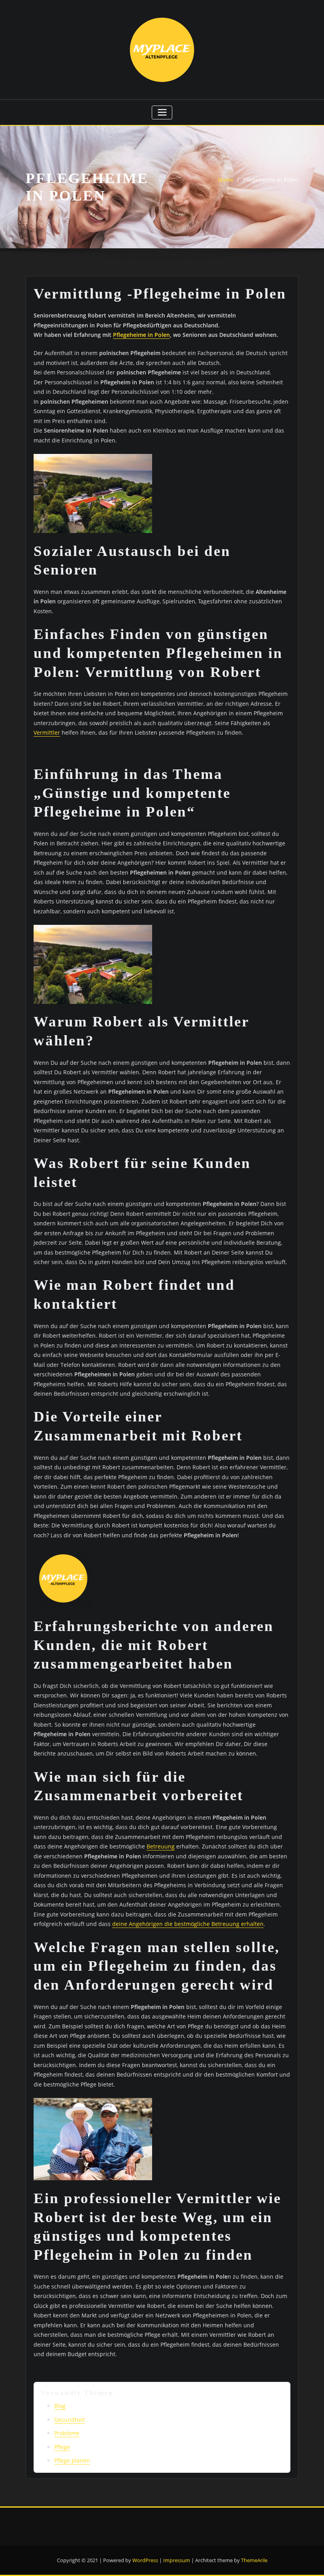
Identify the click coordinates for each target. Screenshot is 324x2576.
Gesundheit (70, 2420)
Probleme (67, 2433)
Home (226, 180)
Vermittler (47, 732)
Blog (60, 2406)
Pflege (62, 2447)
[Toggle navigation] (162, 112)
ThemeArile (254, 2560)
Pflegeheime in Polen (271, 180)
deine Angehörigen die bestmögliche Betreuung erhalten (188, 1924)
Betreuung (161, 1846)
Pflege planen (72, 2460)
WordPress (145, 2560)
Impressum (177, 2560)
